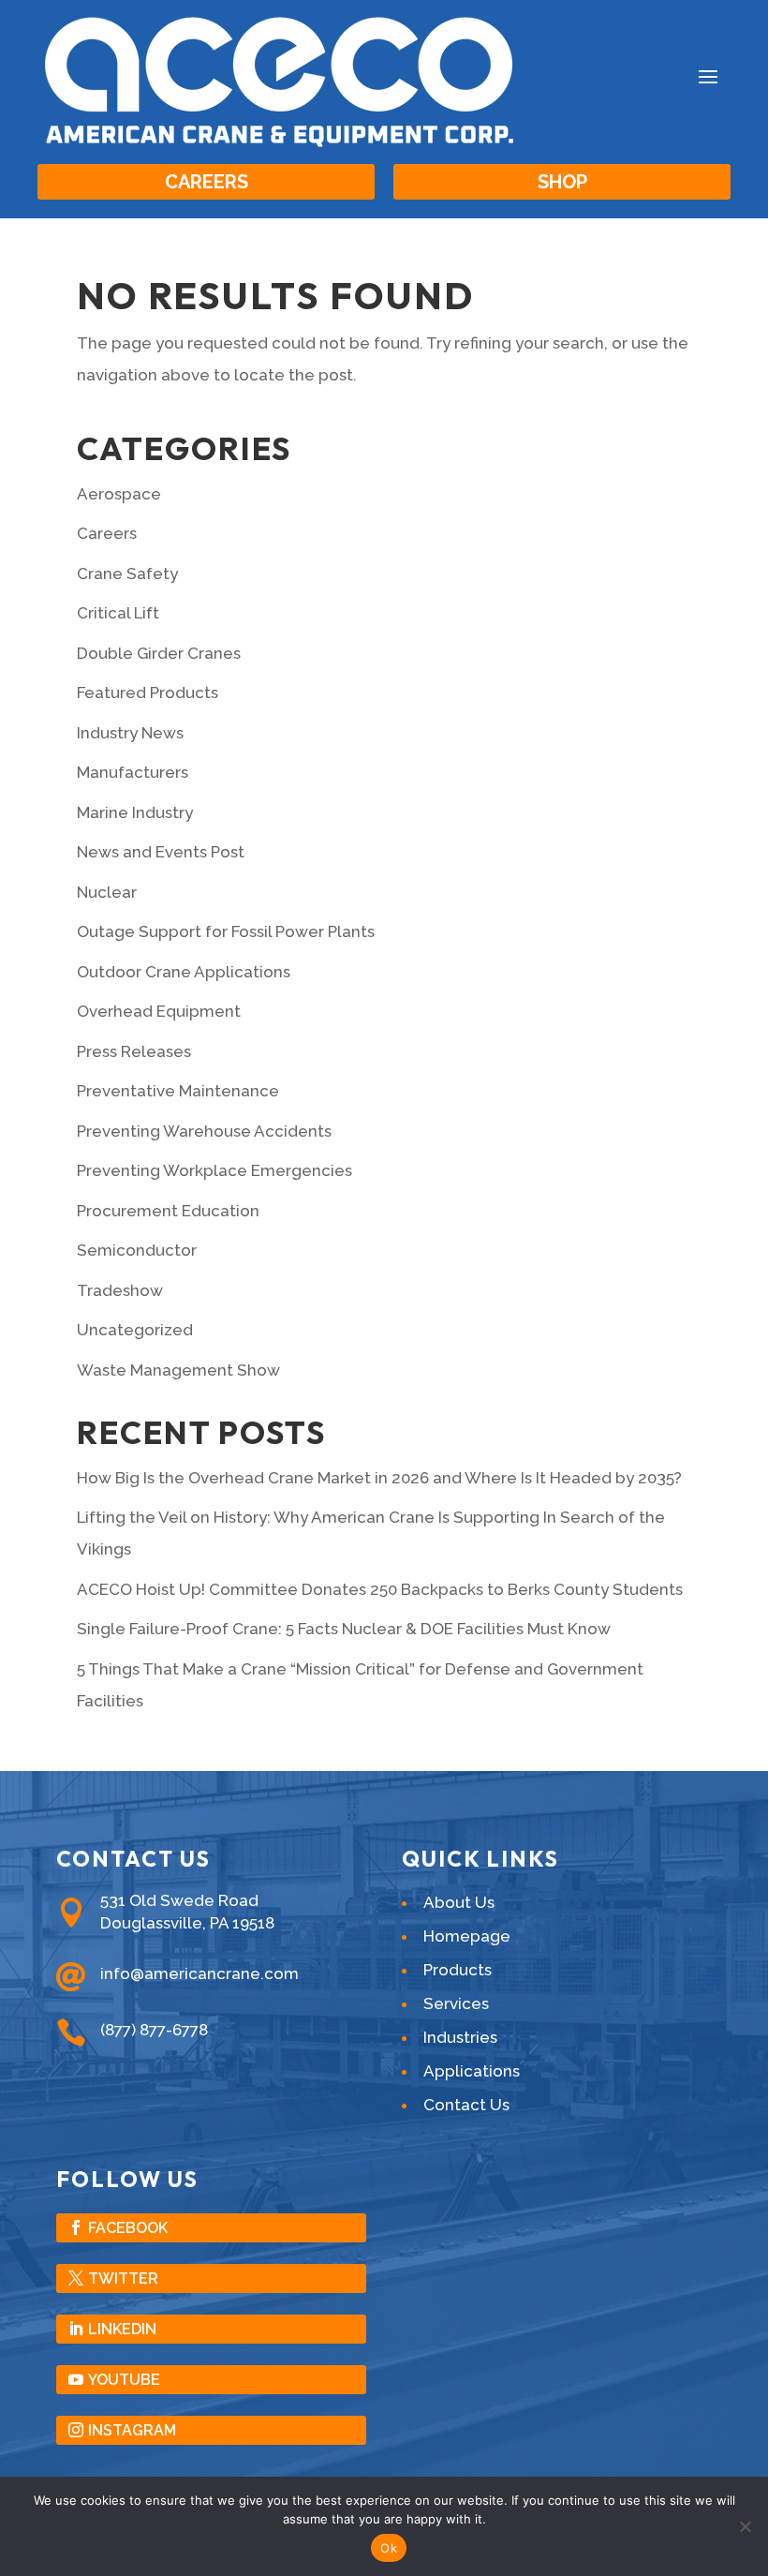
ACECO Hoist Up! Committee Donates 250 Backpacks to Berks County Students (380, 1589)
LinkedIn (122, 2329)
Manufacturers (133, 772)
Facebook (128, 2228)
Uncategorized (135, 1330)
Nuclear (107, 892)
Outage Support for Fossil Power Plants (226, 931)
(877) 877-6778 (154, 2030)
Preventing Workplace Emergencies (214, 1170)
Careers (207, 182)
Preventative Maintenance (178, 1091)
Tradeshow (120, 1290)
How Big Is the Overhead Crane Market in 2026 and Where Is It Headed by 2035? (379, 1478)
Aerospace (119, 494)
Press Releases (134, 1051)
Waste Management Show (178, 1370)
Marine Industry (135, 812)
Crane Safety (127, 573)
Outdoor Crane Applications (184, 972)
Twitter (123, 2278)
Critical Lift (118, 613)
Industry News (130, 733)
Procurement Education (168, 1211)
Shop (562, 182)
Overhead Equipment (159, 1011)
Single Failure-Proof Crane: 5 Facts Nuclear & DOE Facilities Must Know (344, 1629)
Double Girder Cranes (159, 653)
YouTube (124, 2380)
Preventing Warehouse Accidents (204, 1131)
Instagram (132, 2430)
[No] (745, 2526)
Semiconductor (137, 1250)
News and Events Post (161, 852)
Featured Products (148, 692)
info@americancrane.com (199, 1973)
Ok (389, 2548)
